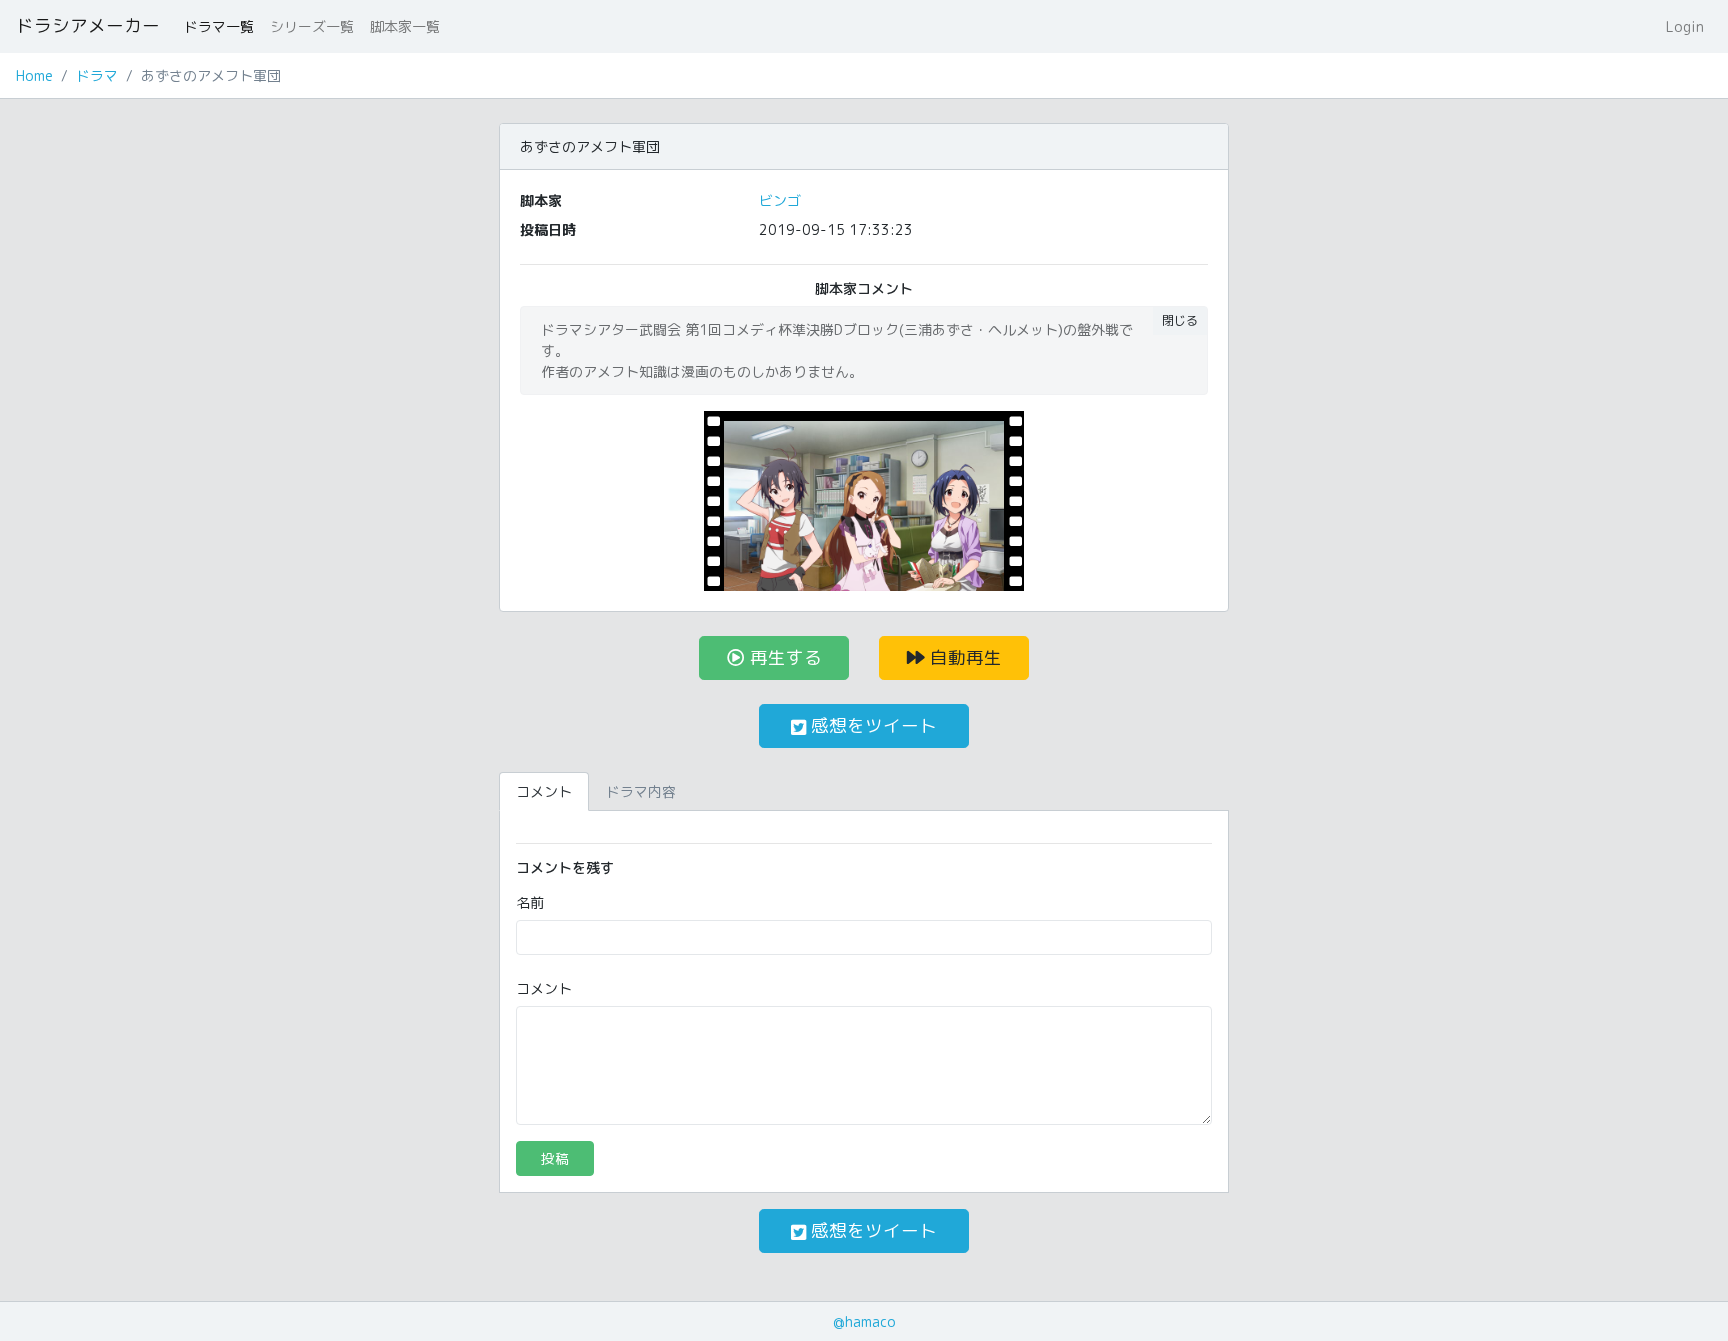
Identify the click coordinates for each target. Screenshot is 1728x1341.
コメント (544, 988)
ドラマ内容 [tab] (641, 791)
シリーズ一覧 (312, 26)
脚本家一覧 (405, 26)
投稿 (555, 1158)
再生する (783, 657)
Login (1685, 26)
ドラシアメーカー (88, 25)
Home (34, 75)
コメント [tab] (544, 791)
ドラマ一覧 (219, 26)
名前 (530, 902)
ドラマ (97, 75)
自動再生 (963, 657)
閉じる (1180, 320)
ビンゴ (780, 200)
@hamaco (864, 1321)
